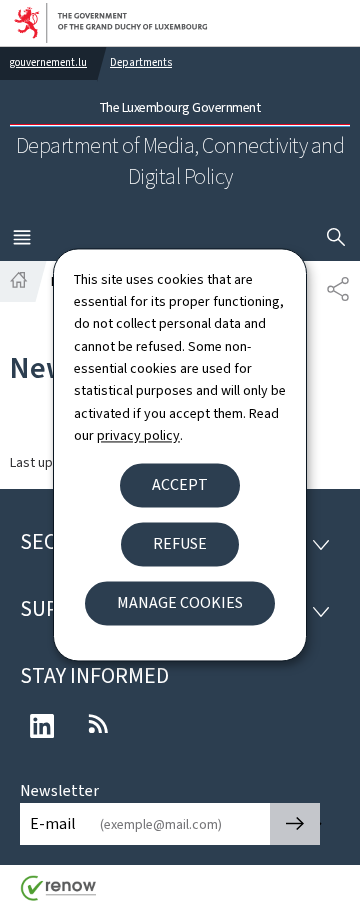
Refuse (180, 543)
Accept (180, 484)
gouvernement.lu (48, 62)
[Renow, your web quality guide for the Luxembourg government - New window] (59, 895)
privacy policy (138, 436)
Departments (141, 62)
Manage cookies (180, 602)
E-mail (53, 823)
